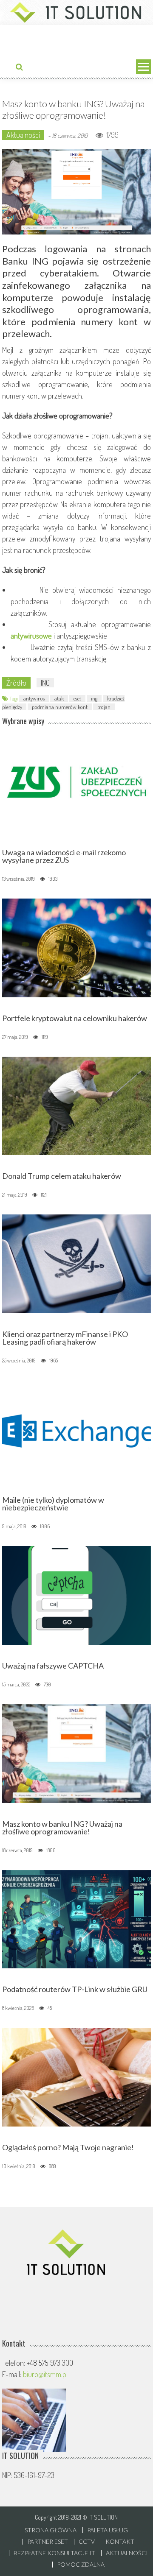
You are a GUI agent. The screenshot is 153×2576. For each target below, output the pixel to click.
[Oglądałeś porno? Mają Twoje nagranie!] (76, 2076)
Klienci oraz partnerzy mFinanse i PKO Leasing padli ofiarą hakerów (65, 1338)
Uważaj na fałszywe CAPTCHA (53, 1666)
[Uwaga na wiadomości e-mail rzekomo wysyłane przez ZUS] (76, 781)
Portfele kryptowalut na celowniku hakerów (75, 1018)
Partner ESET (48, 2542)
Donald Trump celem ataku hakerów (62, 1176)
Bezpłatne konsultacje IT (54, 2553)
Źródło (16, 683)
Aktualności (23, 135)
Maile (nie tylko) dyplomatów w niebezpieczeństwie (53, 1504)
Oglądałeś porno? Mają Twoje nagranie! (68, 2147)
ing (94, 698)
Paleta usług (108, 2530)
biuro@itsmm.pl (45, 2374)
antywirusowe (31, 636)
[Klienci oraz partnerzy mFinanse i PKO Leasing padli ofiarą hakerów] (76, 1263)
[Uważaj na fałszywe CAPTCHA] (76, 1594)
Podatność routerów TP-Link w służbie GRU (75, 1989)
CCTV (87, 2542)
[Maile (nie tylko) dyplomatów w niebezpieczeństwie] (76, 1429)
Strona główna (51, 2530)
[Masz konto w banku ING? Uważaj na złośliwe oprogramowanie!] (76, 1752)
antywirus (34, 698)
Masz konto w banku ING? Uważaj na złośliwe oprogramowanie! (62, 1828)
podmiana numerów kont (60, 707)
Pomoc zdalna (81, 2565)
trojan (104, 707)
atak (59, 698)
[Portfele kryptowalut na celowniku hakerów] (76, 947)
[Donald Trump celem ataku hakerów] (76, 1105)
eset (77, 698)
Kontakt (120, 2542)
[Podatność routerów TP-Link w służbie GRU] (76, 1918)
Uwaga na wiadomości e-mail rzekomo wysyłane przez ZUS (64, 856)
